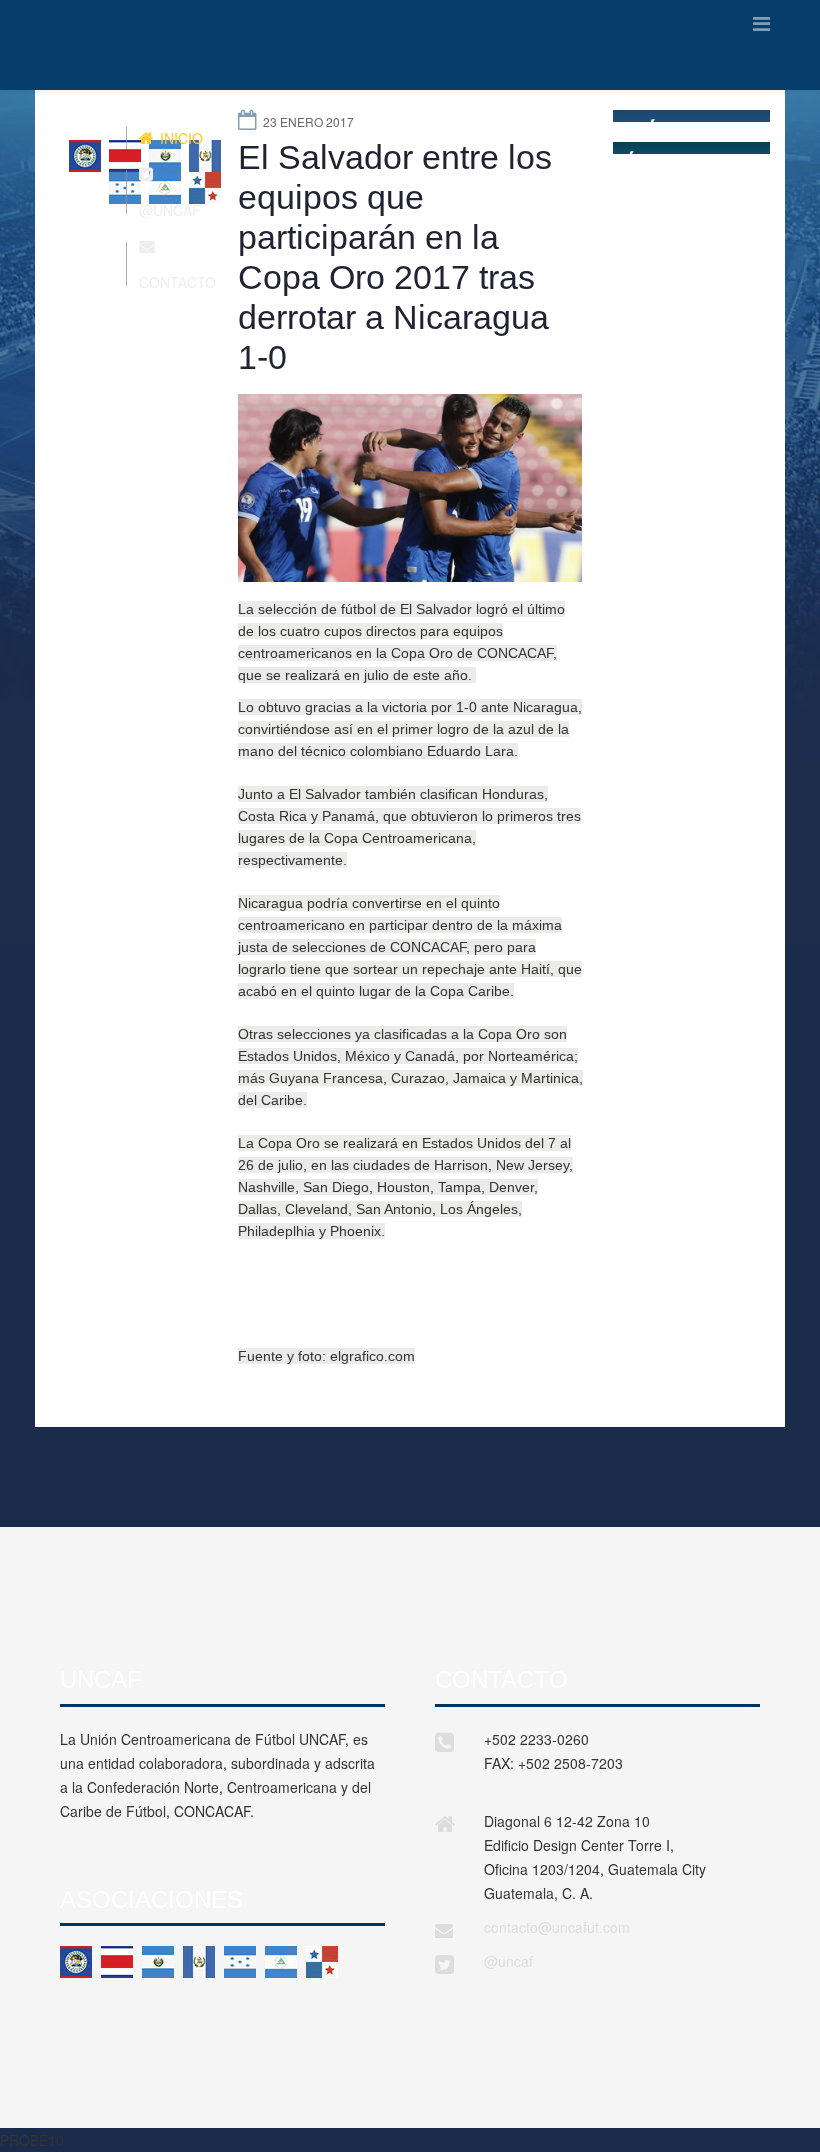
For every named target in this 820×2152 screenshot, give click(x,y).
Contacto (177, 282)
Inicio (179, 138)
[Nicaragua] (281, 1962)
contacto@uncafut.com (557, 1927)
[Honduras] (240, 1962)
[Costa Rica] (117, 1962)
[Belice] (76, 1962)
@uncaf (508, 1961)
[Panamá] (322, 1962)
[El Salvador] (158, 1962)
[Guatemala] (199, 1962)
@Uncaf (170, 210)
